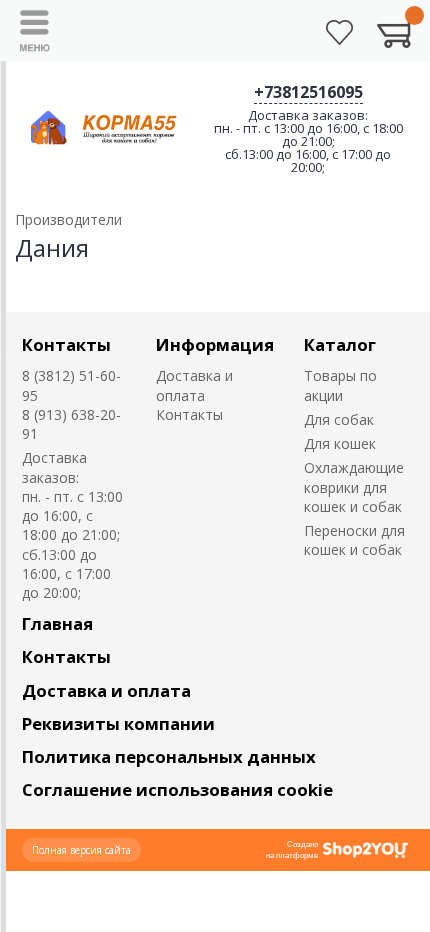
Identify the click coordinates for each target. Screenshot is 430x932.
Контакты (66, 344)
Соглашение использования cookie (177, 789)
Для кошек (340, 443)
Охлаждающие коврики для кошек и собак (354, 487)
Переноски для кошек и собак (354, 540)
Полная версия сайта (81, 850)
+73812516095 (308, 92)
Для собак (339, 419)
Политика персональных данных (169, 756)
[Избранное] (339, 32)
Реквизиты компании (118, 723)
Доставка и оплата (194, 385)
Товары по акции (340, 385)
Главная (57, 623)
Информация (215, 344)
